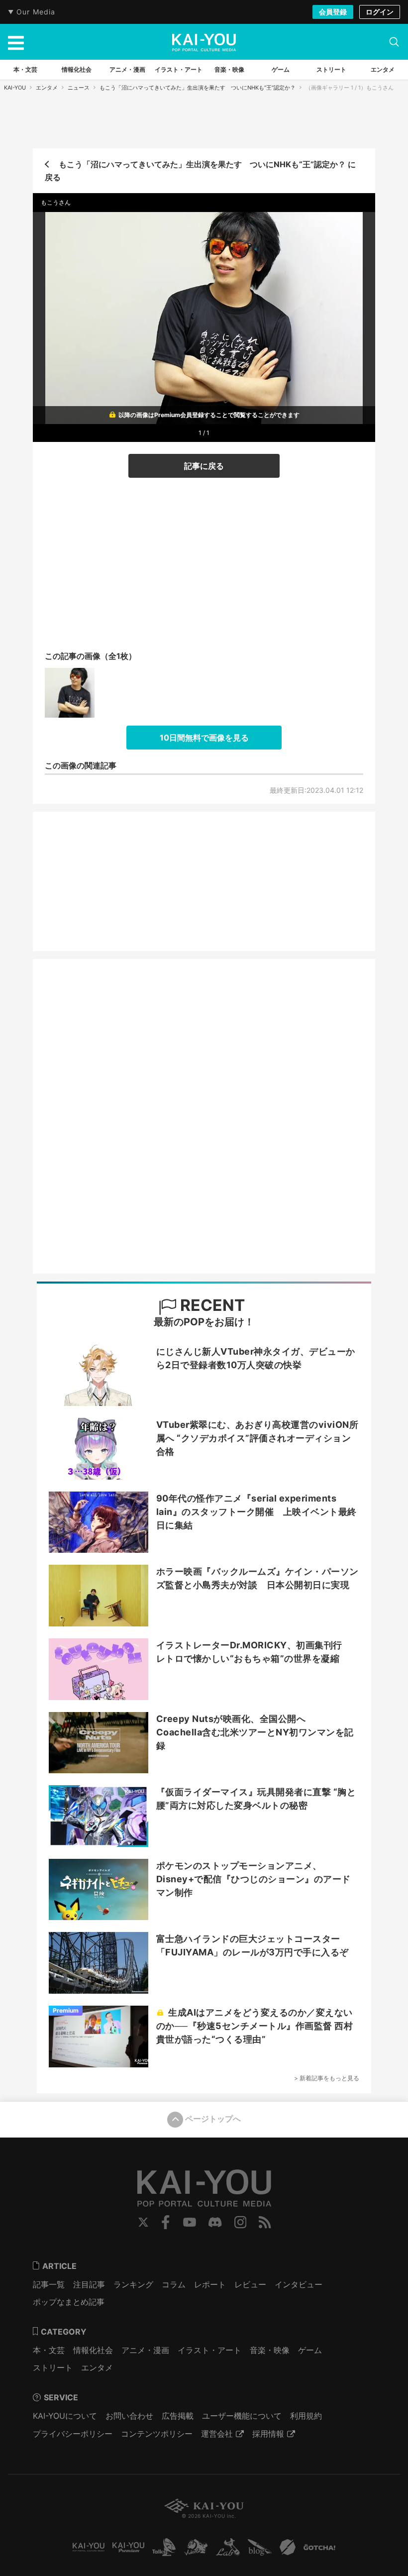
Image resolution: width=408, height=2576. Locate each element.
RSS (265, 2222)
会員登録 (333, 12)
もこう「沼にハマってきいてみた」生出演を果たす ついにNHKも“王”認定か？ (198, 88)
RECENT (211, 1305)
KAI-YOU (15, 88)
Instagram (241, 2222)
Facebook (166, 2222)
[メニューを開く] (16, 42)
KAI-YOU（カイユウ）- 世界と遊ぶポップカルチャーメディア (204, 42)
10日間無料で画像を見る (204, 738)
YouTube (190, 2222)
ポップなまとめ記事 (69, 2302)
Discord (215, 2222)
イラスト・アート (209, 2350)
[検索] (394, 42)
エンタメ (47, 88)
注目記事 (89, 2284)
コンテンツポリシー (157, 2434)
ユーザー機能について (242, 2416)
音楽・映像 (270, 2350)
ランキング (133, 2284)
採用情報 (268, 2434)
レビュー (250, 2284)
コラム (174, 2284)
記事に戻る (204, 466)
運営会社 (217, 2434)
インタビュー (299, 2284)
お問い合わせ (129, 2416)
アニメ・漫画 (145, 2350)
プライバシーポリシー (73, 2434)
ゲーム (310, 2350)
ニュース (79, 88)
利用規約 (306, 2416)
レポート (210, 2284)
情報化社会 (93, 2350)
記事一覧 (49, 2284)
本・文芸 (49, 2350)
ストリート (53, 2367)
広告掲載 (178, 2416)
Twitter (143, 2222)
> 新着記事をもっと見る (327, 2078)
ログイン (380, 12)
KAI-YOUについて (65, 2416)
